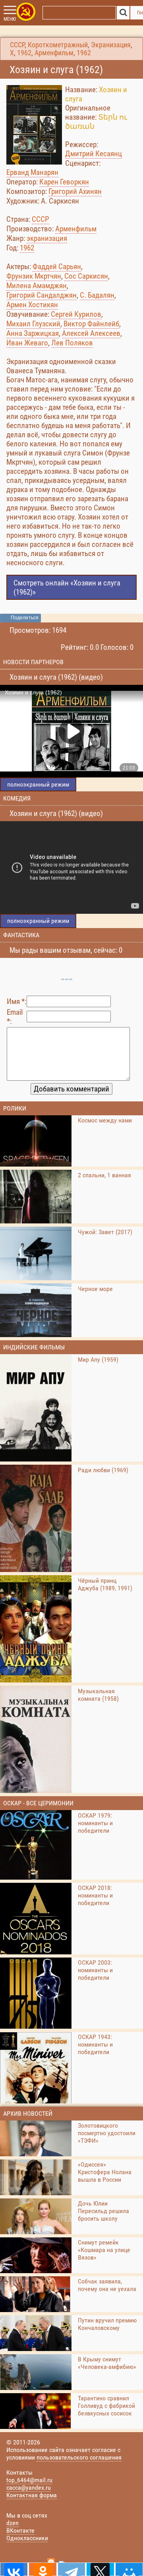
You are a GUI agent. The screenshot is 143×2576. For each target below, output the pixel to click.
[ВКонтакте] (14, 2569)
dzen (13, 2523)
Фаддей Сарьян (57, 267)
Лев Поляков (72, 343)
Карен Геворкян (64, 182)
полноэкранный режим (38, 784)
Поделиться (25, 618)
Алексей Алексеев (91, 333)
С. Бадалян (97, 295)
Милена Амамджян (37, 286)
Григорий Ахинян (75, 191)
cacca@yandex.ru (29, 2488)
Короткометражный (58, 45)
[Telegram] (71, 2569)
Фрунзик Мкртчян (34, 276)
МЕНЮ (10, 19)
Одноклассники (27, 2538)
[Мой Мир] (129, 2569)
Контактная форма (32, 2495)
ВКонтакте (20, 2530)
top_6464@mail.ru (29, 2480)
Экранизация (111, 45)
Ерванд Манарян (32, 172)
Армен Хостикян (32, 305)
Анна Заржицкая (33, 333)
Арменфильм (54, 53)
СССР (17, 45)
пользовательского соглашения (79, 2457)
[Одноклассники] (43, 2569)
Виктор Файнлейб (91, 324)
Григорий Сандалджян (42, 295)
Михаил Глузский (33, 324)
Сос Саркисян (86, 276)
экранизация (47, 238)
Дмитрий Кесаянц (94, 154)
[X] (100, 2569)
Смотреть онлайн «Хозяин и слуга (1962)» (67, 587)
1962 (24, 53)
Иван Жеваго (27, 343)
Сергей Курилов (76, 314)
